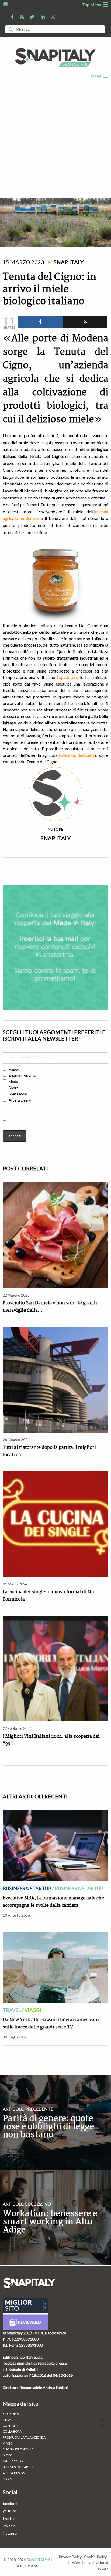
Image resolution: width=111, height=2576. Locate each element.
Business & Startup (27, 1888)
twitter (9, 2518)
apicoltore (69, 677)
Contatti (10, 2426)
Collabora (12, 2432)
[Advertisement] (55, 140)
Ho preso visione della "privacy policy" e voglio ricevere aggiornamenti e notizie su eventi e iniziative (51, 1122)
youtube (10, 2511)
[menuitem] (55, 2414)
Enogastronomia (18, 2449)
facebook (11, 2504)
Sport (8, 2479)
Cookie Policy (95, 2557)
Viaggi (33, 2010)
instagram (11, 2533)
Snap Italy (56, 838)
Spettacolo (13, 2461)
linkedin (9, 2526)
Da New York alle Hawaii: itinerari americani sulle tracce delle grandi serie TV (51, 2024)
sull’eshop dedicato (77, 755)
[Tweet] (85, 322)
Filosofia (11, 2414)
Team (7, 2420)
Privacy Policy (70, 2557)
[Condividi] (40, 322)
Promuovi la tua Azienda (24, 2437)
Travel (12, 2010)
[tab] (55, 2420)
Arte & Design (14, 2473)
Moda (8, 2455)
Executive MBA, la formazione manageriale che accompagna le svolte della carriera (53, 1902)
